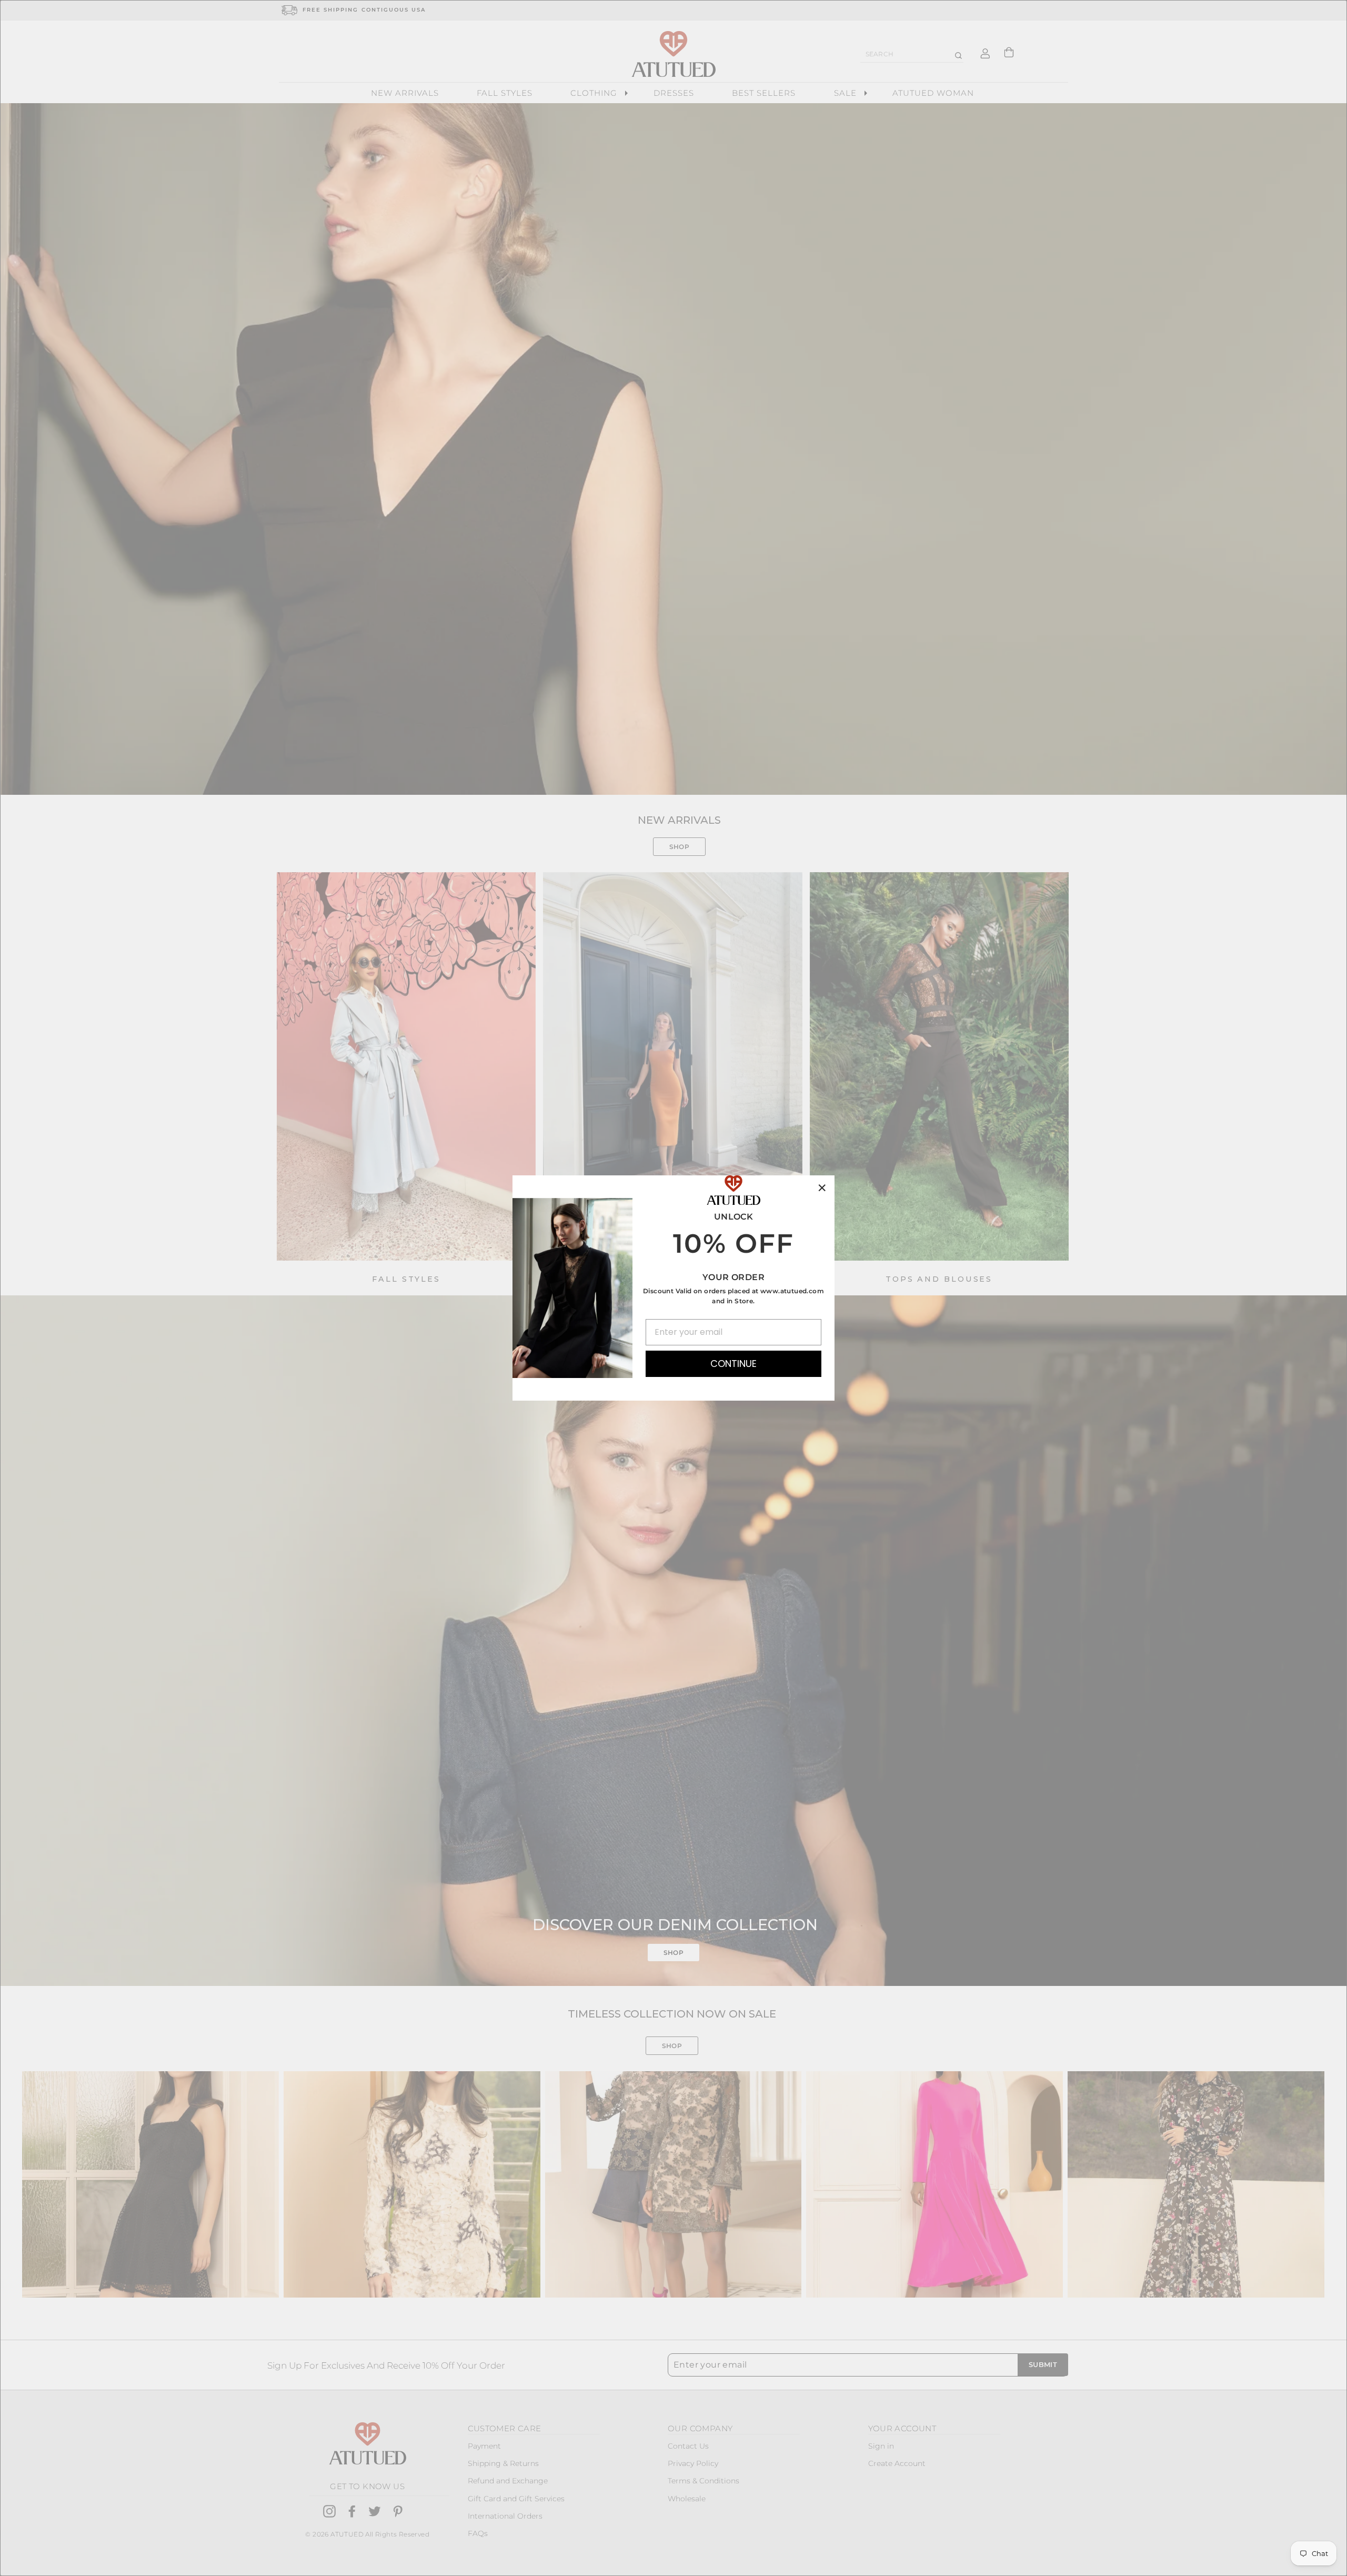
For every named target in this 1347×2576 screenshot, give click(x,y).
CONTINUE (733, 1364)
